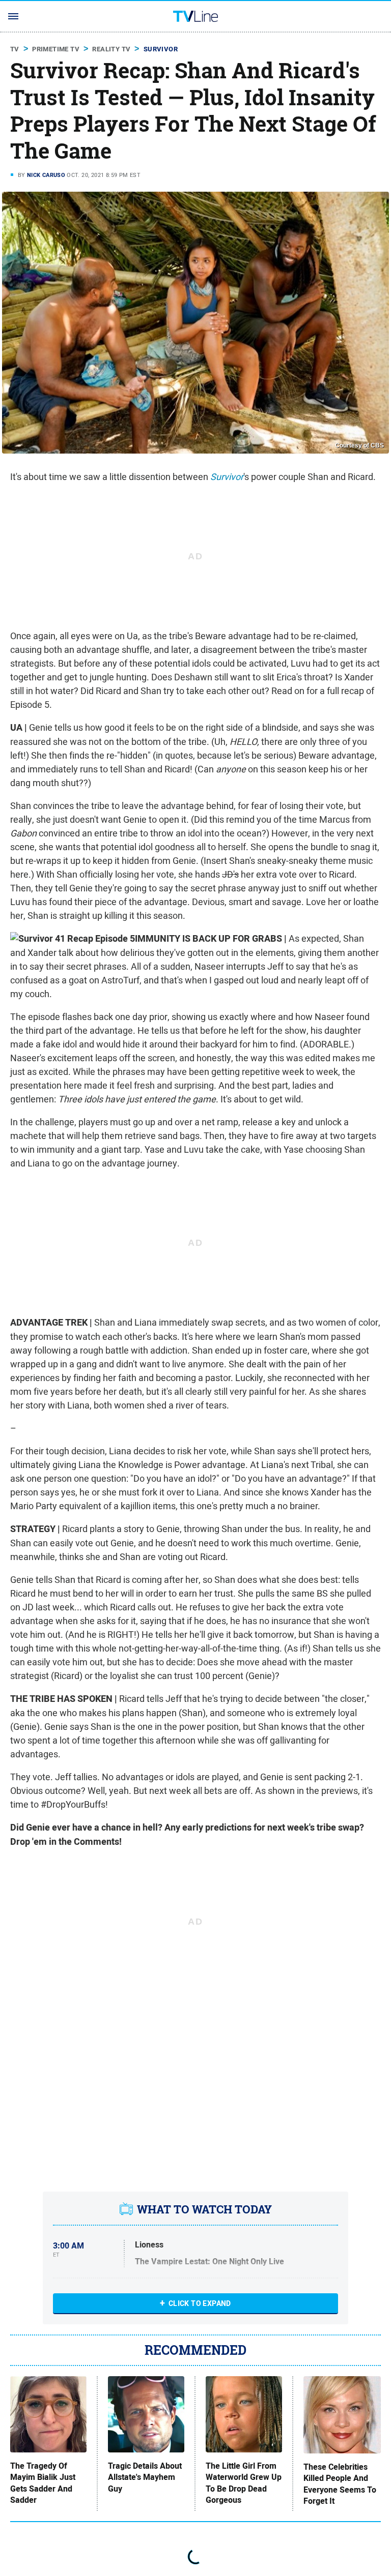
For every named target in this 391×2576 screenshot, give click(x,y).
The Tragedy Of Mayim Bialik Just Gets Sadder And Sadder (43, 2483)
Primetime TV (56, 49)
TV (15, 49)
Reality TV (111, 49)
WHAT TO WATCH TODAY (204, 2209)
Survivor (161, 49)
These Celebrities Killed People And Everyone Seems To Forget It (340, 2484)
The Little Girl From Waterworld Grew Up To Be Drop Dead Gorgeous (244, 2483)
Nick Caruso (46, 175)
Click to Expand (200, 2303)
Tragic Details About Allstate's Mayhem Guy (145, 2478)
